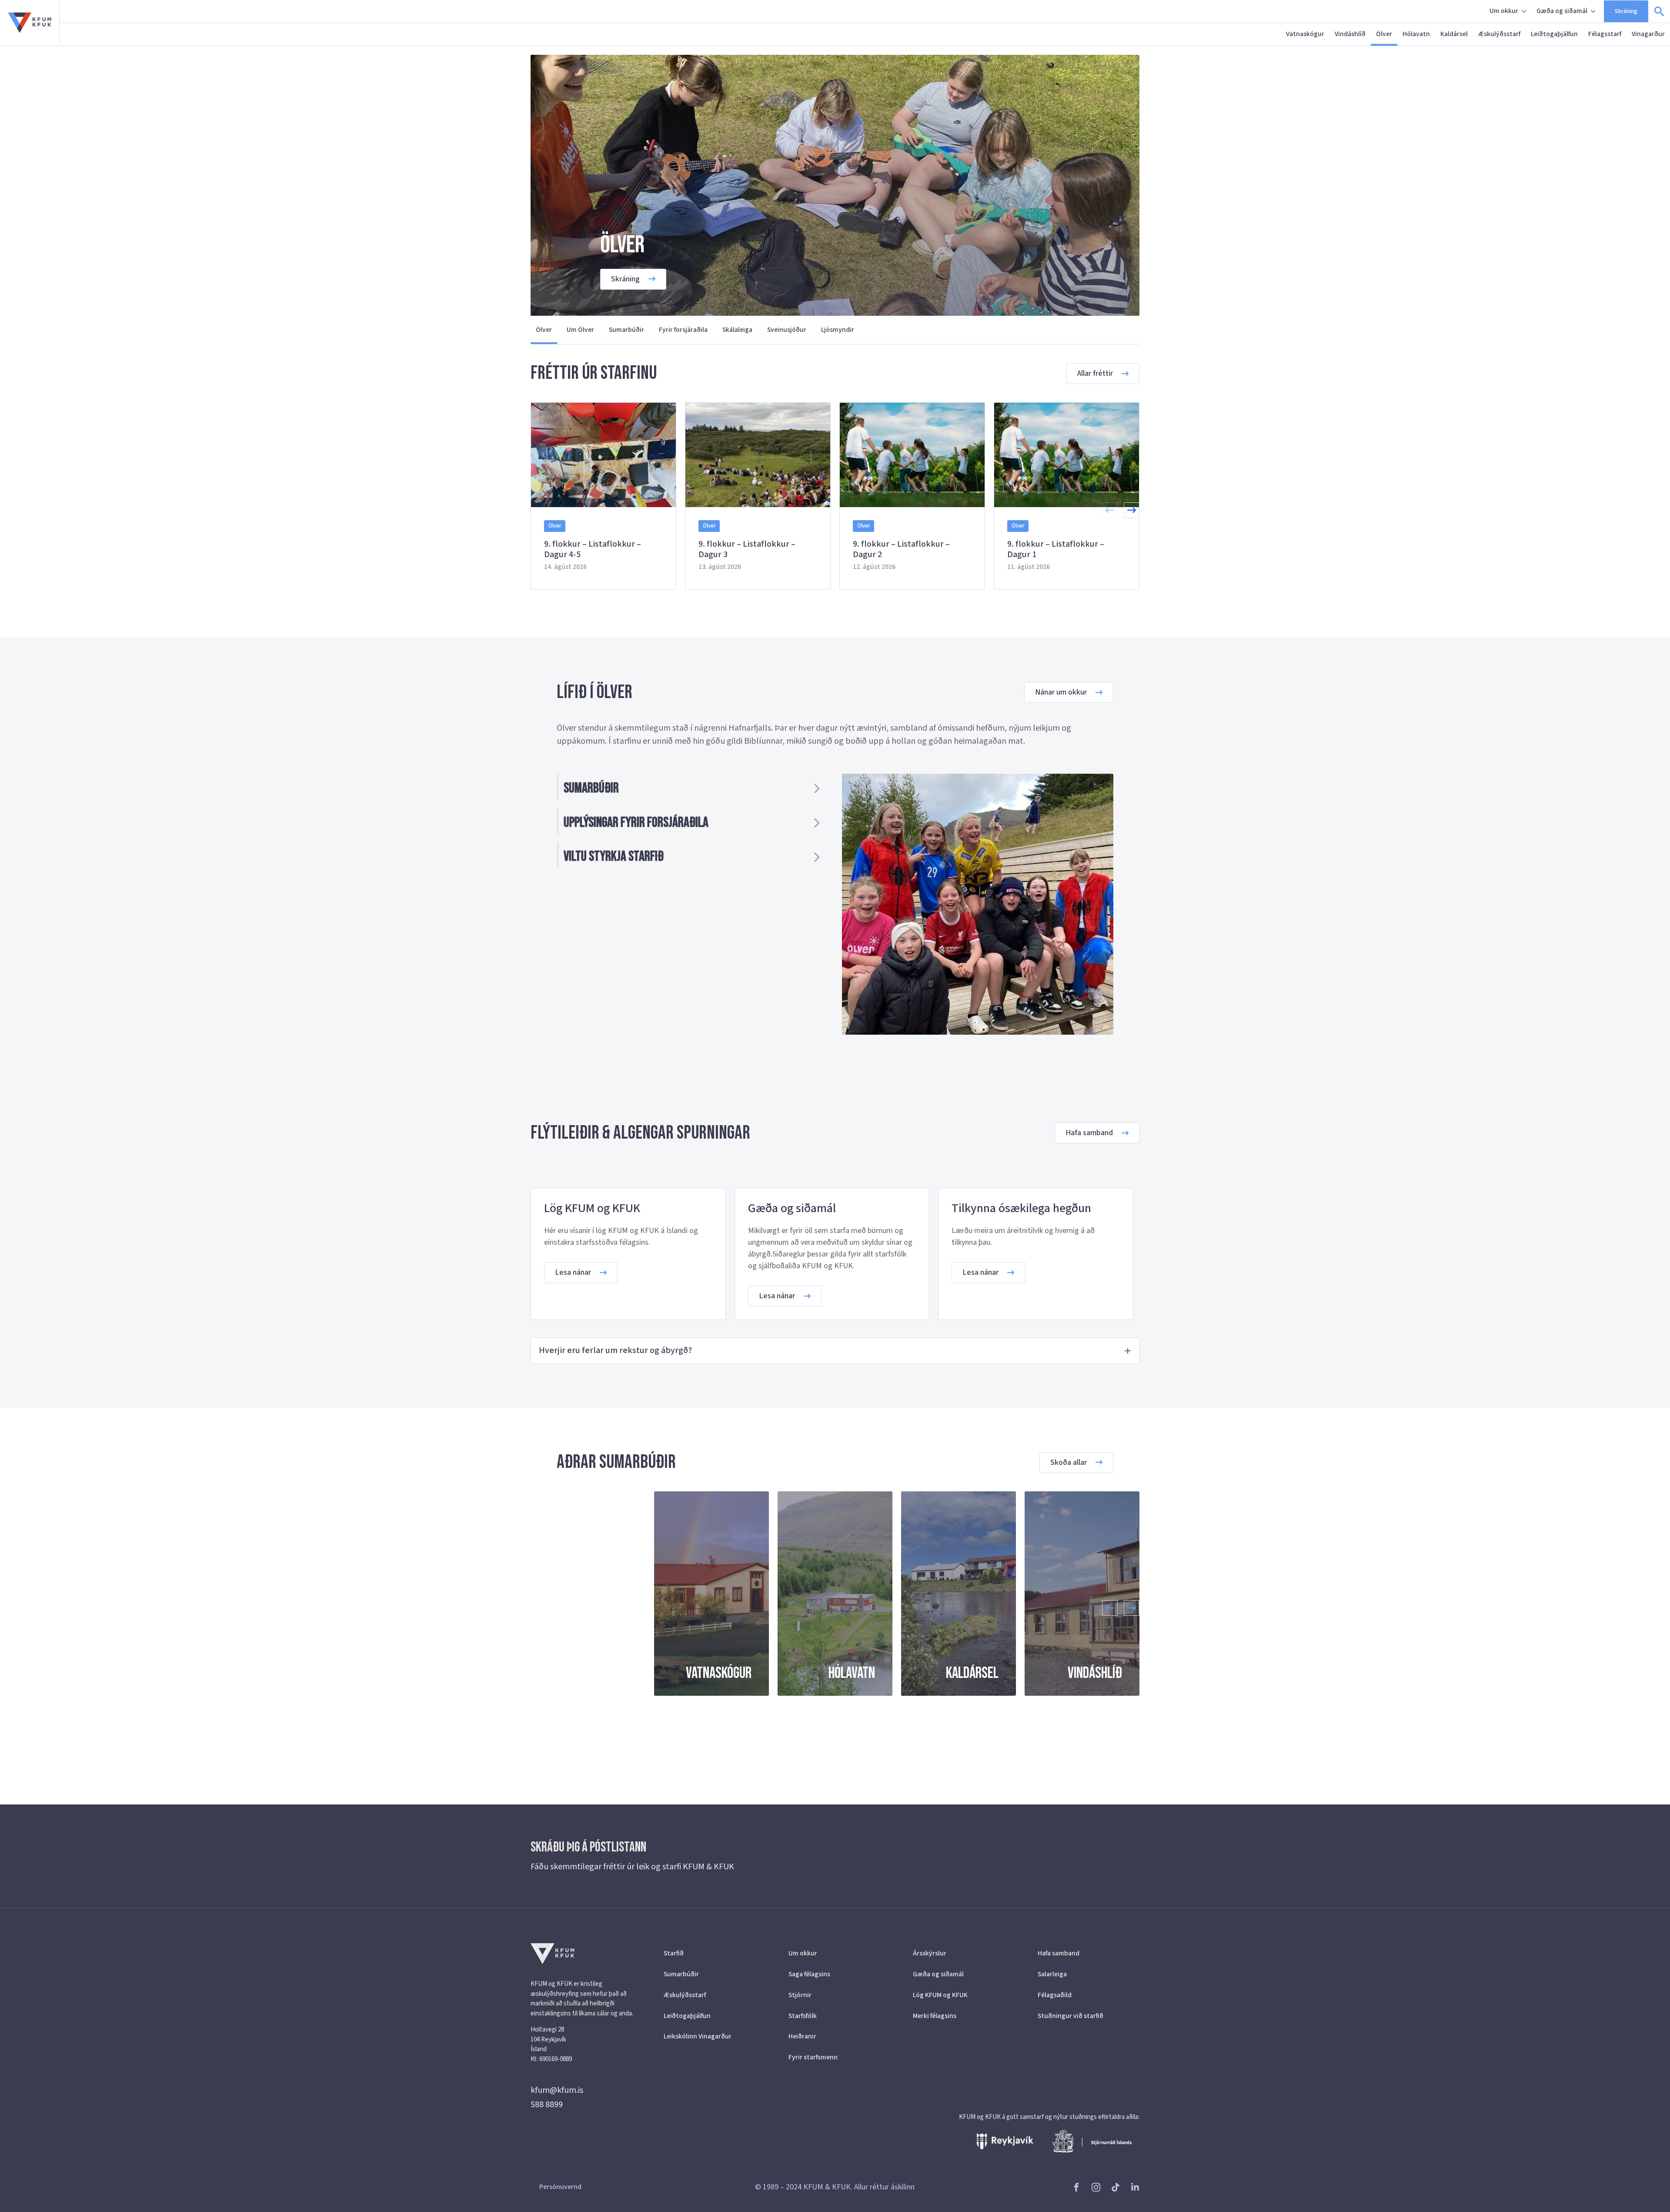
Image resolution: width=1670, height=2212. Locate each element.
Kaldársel (1454, 34)
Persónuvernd (560, 2187)
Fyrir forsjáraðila (683, 330)
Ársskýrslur (930, 1953)
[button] (1132, 510)
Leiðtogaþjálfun (1554, 34)
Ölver (1384, 34)
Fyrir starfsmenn (813, 2057)
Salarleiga (1052, 1974)
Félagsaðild (1055, 1995)
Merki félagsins (935, 2016)
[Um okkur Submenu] (1525, 11)
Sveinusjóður (787, 330)
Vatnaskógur (1305, 34)
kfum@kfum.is (557, 2090)
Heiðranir (802, 2036)
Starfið (674, 1953)
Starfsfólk (803, 2016)
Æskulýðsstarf (1499, 34)
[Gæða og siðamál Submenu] (1594, 11)
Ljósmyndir (838, 330)
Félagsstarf (1605, 34)
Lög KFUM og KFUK (940, 1995)
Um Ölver (580, 330)
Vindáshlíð (1350, 34)
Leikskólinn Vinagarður (698, 2036)
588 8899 (547, 2105)
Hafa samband (1059, 1953)
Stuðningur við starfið (1070, 2016)
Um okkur (1504, 11)
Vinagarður (1648, 34)
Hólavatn (1416, 34)
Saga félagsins (809, 1974)
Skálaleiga (737, 330)
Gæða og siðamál (1562, 11)
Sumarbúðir (626, 330)
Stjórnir (800, 1995)
